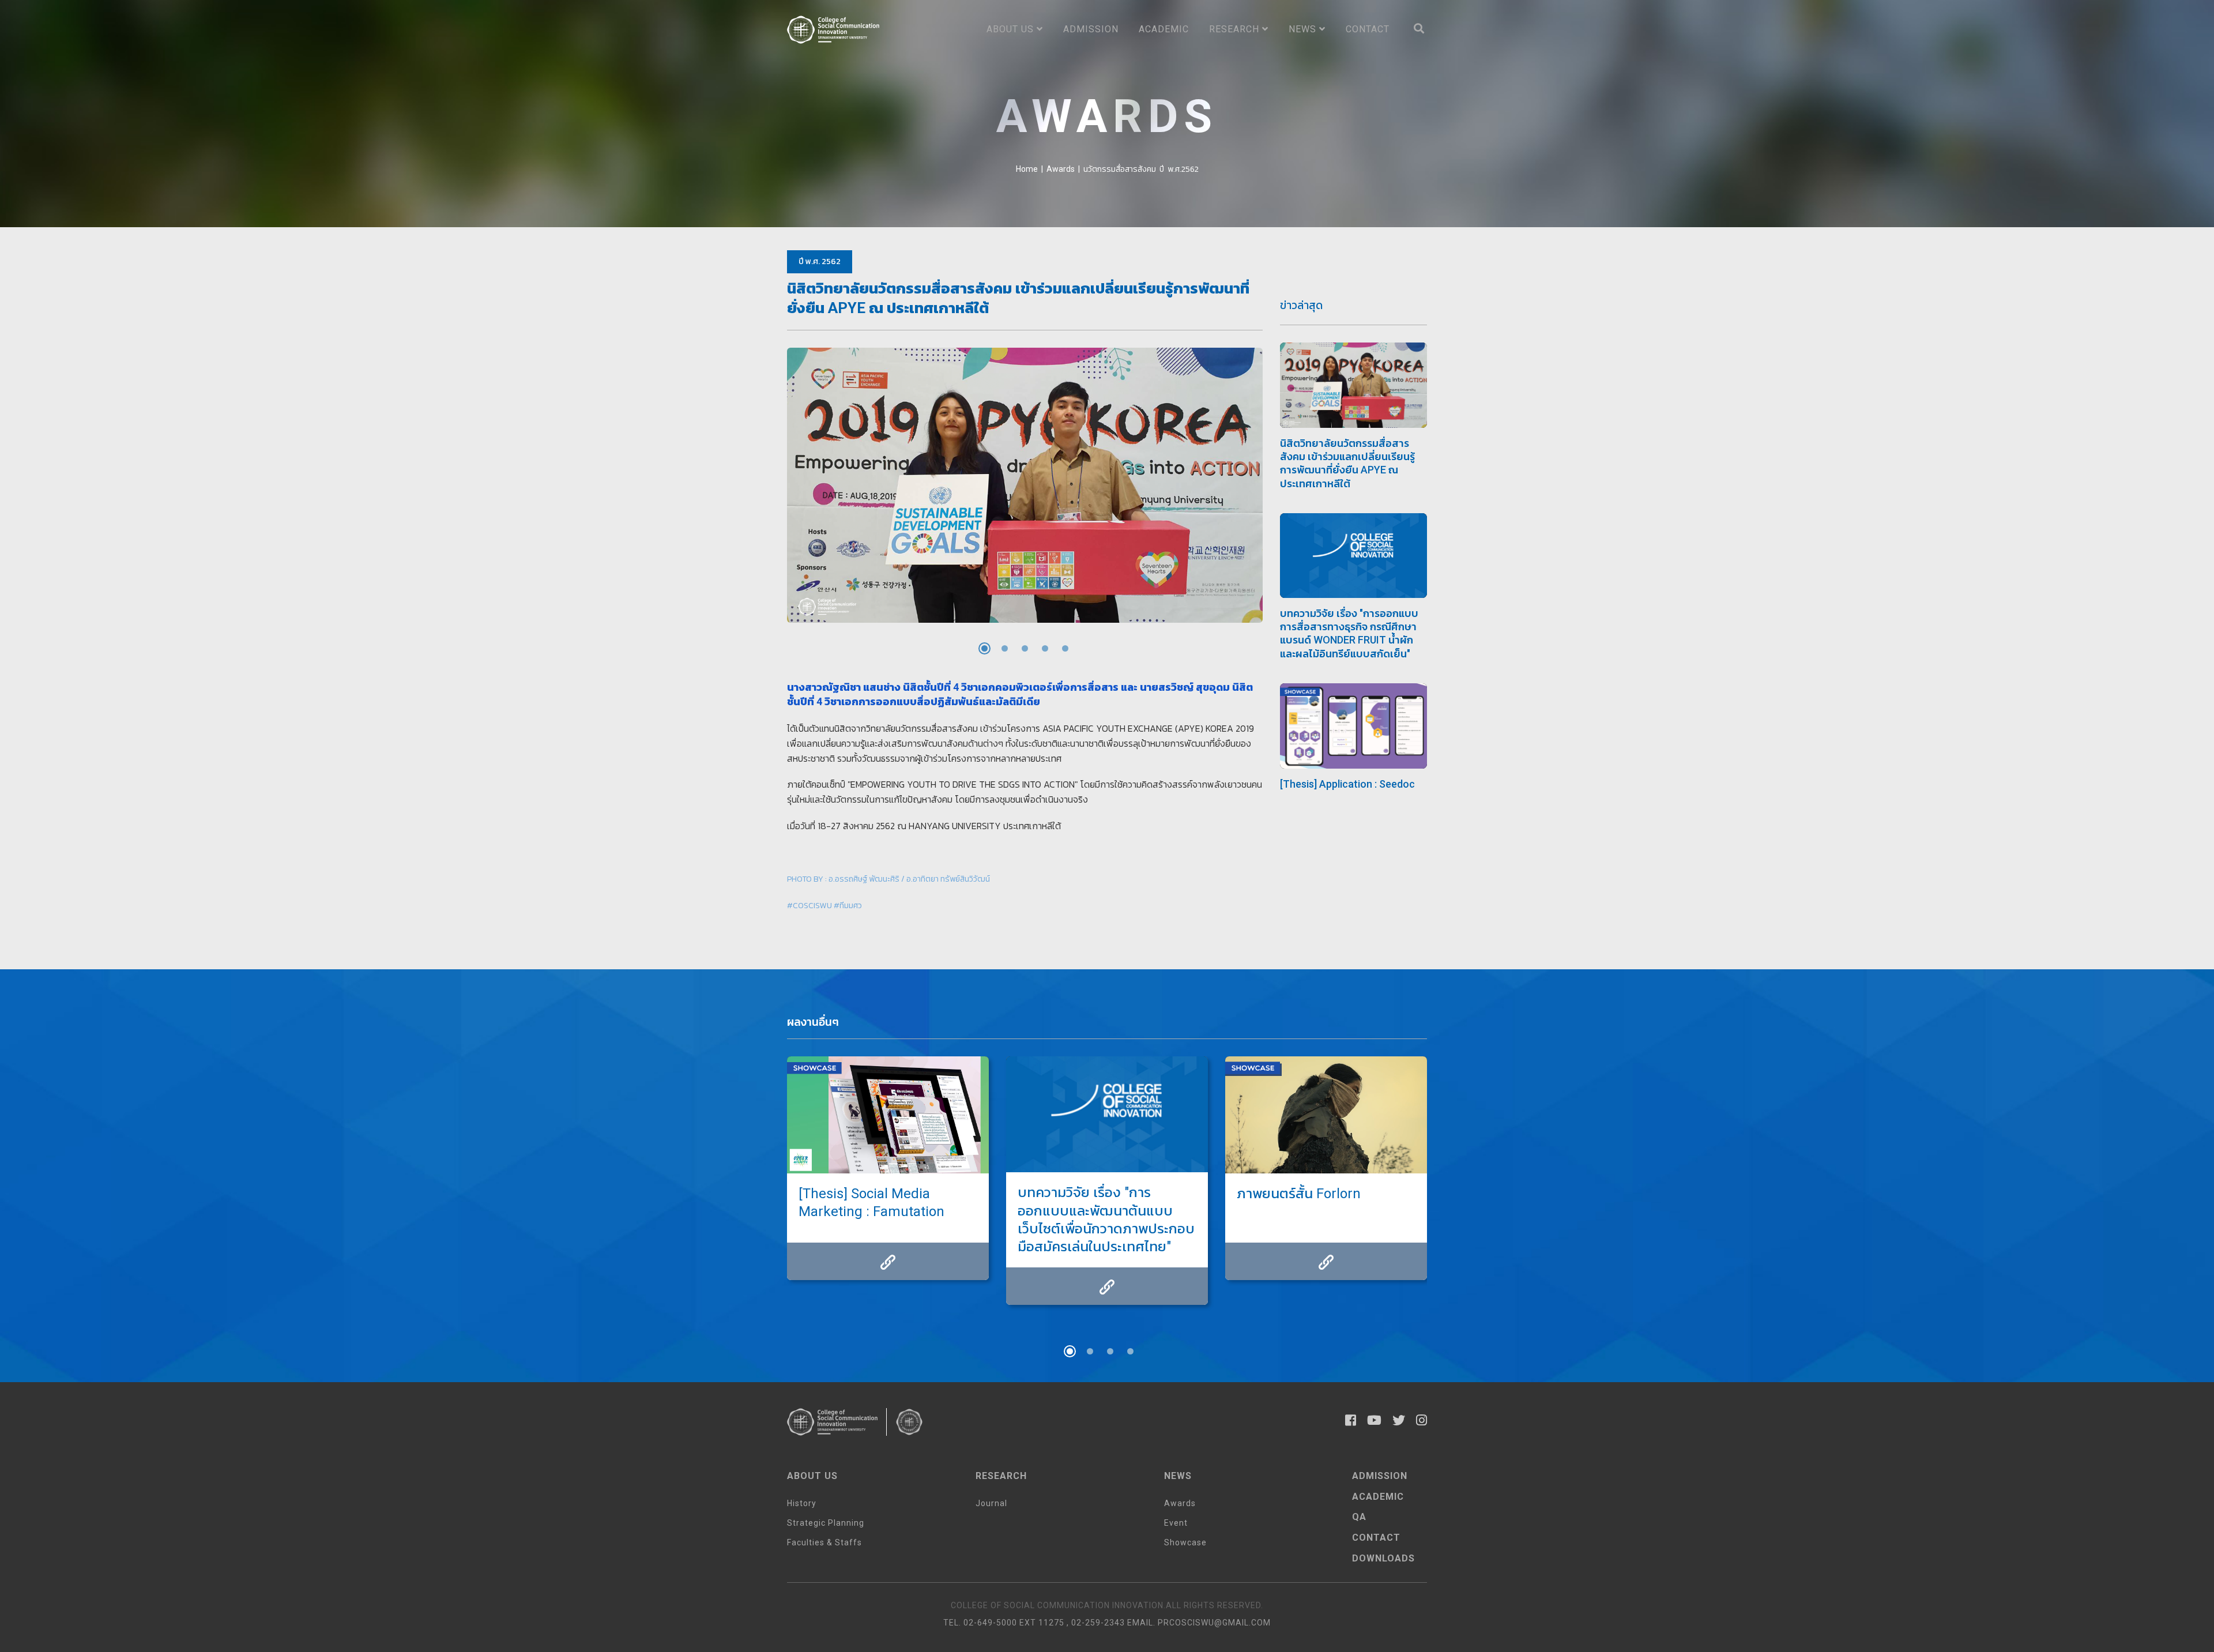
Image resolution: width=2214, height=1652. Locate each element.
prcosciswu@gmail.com (1214, 1623)
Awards (1061, 169)
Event (1176, 1523)
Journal (991, 1503)
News (1304, 29)
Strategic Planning (826, 1523)
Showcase (1185, 1542)
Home (1027, 169)
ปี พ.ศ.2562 (1179, 169)
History (802, 1503)
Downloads (1383, 1558)
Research (1236, 29)
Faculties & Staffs (824, 1542)
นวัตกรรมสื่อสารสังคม (1120, 169)
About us (1012, 29)
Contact (1368, 29)
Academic (1164, 29)
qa (1359, 1517)
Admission (1091, 29)
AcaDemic (1378, 1497)
